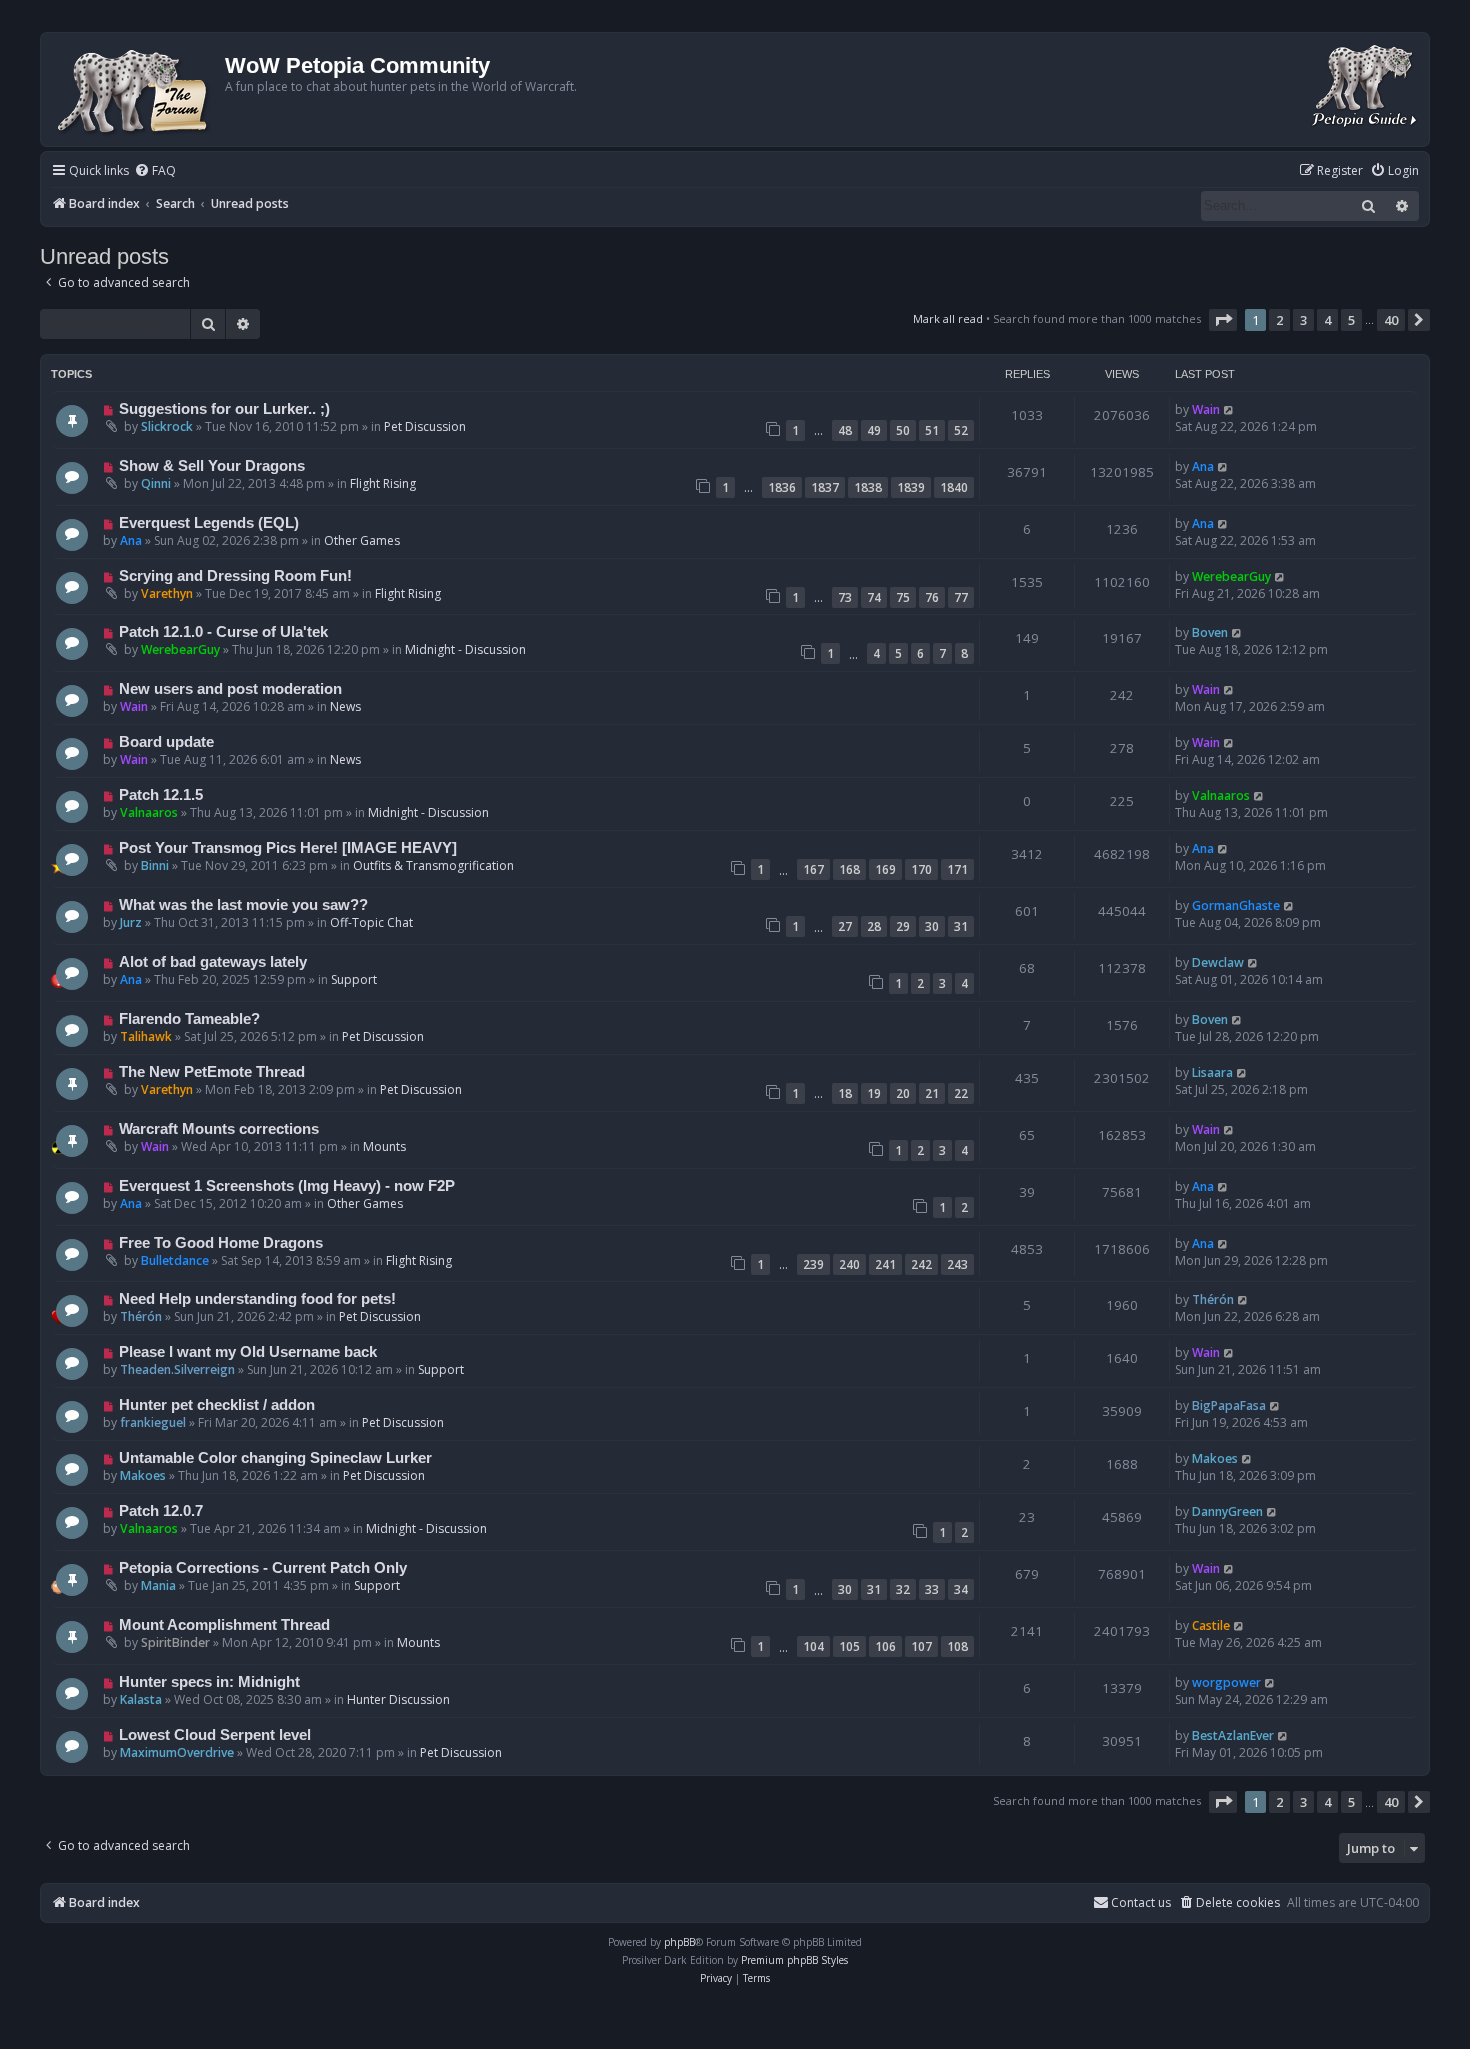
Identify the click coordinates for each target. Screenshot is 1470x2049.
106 (885, 1646)
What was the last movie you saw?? (243, 905)
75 (903, 597)
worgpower (1226, 1682)
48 (845, 430)
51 (932, 430)
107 (921, 1646)
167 (813, 869)
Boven (1210, 632)
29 (903, 926)
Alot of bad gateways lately (213, 962)
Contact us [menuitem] (1141, 1902)
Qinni (156, 483)
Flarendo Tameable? (189, 1019)
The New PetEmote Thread (212, 1072)
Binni (155, 865)
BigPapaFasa (1229, 1405)
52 (961, 430)
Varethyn (167, 593)
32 (903, 1589)
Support (354, 979)
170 (921, 869)
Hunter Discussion (398, 1699)
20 (903, 1093)
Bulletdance (175, 1260)
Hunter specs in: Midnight (209, 1682)
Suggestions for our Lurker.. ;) (224, 409)
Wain (1206, 409)
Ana (1203, 466)
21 (932, 1093)
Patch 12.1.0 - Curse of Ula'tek (223, 632)
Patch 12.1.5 (161, 795)
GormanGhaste (1236, 905)
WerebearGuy (1231, 576)
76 (932, 597)
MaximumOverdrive (177, 1752)
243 (957, 1264)
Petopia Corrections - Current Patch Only (263, 1568)
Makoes (143, 1475)
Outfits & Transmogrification (433, 865)
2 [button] (1279, 320)
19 (874, 1093)
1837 (825, 487)
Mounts (384, 1146)
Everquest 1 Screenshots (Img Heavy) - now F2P (287, 1186)
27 (845, 926)
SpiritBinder (175, 1642)
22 (961, 1093)
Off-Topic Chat (371, 922)
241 (885, 1264)
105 (849, 1646)
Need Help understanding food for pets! (257, 1299)
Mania (158, 1585)
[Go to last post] (1229, 409)
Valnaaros (149, 812)
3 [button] (1303, 320)
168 (849, 869)
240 (849, 1264)
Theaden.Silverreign (177, 1369)
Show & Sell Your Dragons (212, 466)
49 (874, 430)
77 (961, 597)
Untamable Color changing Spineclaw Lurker (275, 1458)
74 (874, 597)
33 (932, 1589)
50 (903, 430)
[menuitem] (155, 171)
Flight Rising (383, 483)
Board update (166, 742)
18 (845, 1093)
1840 (954, 487)
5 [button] (1351, 320)
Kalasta (141, 1699)
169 (885, 869)
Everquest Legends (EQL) (209, 523)
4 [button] (1327, 320)
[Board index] (135, 89)
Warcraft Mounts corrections (219, 1129)
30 (932, 926)
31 (961, 926)
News (345, 706)
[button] (1223, 320)
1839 (911, 487)
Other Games (362, 540)
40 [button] (1391, 320)
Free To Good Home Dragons (221, 1243)
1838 (868, 487)
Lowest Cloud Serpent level (215, 1735)
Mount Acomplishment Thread (224, 1625)
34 (961, 1589)
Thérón (141, 1316)
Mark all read (948, 318)
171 (957, 869)
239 (813, 1264)
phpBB (679, 1942)
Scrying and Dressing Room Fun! (235, 576)
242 (921, 1264)
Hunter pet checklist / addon (217, 1405)
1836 (782, 487)
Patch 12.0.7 (161, 1511)
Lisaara (1212, 1072)
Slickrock (167, 426)
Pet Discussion (425, 426)
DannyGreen (1227, 1511)
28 (874, 926)
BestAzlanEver (1233, 1735)
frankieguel (153, 1422)
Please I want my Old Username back (248, 1352)
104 (813, 1646)
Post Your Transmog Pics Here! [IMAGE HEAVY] (288, 848)
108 (957, 1646)
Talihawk (146, 1036)
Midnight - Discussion (465, 649)
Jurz (131, 922)
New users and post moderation (230, 689)
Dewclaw (1218, 962)
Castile (1211, 1625)
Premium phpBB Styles (794, 1960)
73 (845, 597)
